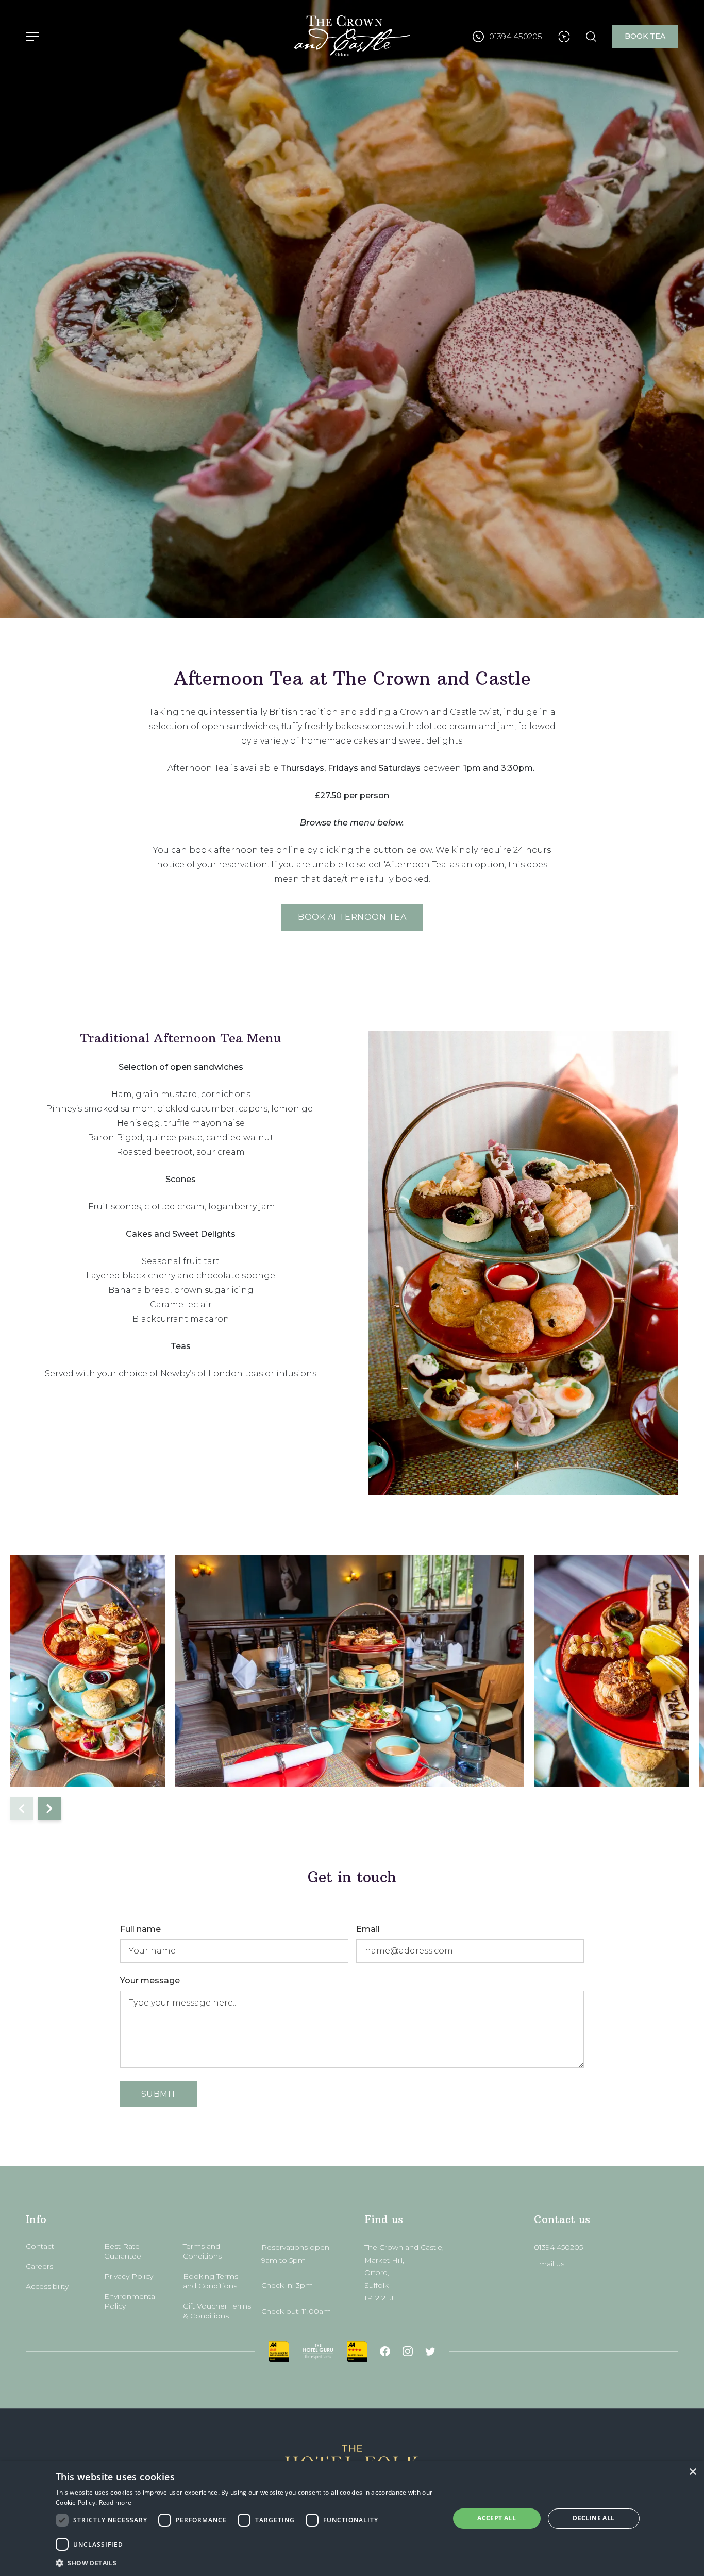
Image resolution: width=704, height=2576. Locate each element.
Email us (549, 2264)
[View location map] (564, 37)
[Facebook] (385, 2351)
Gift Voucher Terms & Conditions (217, 2311)
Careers (39, 2266)
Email (368, 1929)
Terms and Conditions (202, 2251)
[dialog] (352, 2519)
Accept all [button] (497, 2518)
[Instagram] (408, 2351)
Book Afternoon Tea (352, 917)
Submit (159, 2094)
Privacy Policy (129, 2276)
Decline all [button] (593, 2518)
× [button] (692, 2472)
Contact (40, 2246)
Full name (140, 1929)
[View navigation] (32, 37)
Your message (150, 1981)
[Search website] (591, 37)
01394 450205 (558, 2247)
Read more (115, 2503)
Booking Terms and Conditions (211, 2281)
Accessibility (47, 2286)
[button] (247, 2562)
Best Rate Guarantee (123, 2251)
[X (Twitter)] (430, 2351)
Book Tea (645, 36)
